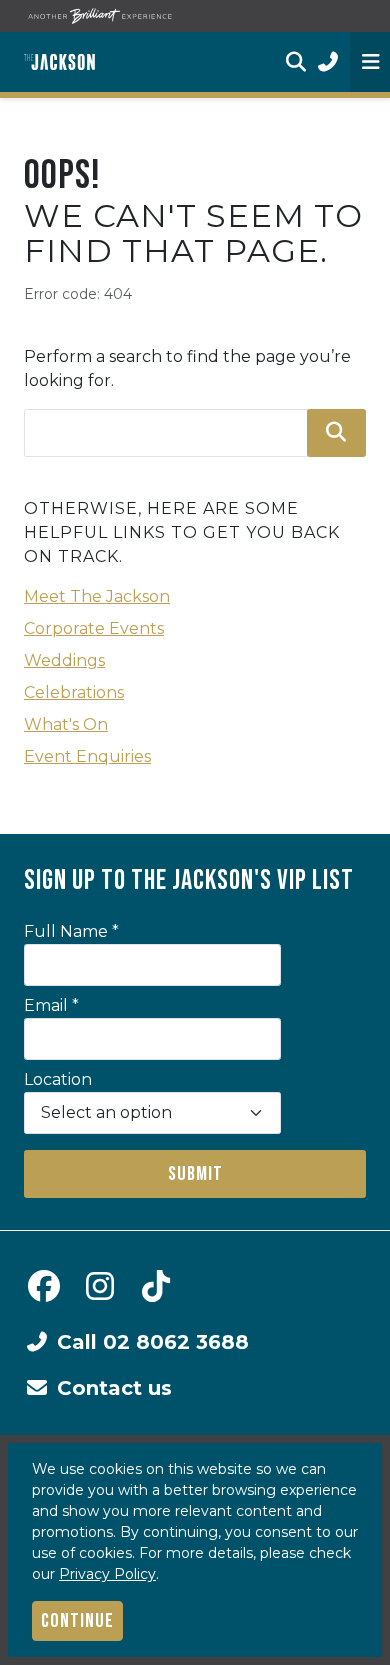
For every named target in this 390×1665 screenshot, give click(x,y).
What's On (66, 724)
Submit (195, 1174)
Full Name (71, 931)
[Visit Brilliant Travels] (100, 16)
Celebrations (74, 692)
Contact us (114, 1388)
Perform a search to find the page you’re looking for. (187, 368)
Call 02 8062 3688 (153, 1342)
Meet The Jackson (97, 596)
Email (51, 1005)
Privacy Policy (107, 1574)
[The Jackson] (60, 62)
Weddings (64, 660)
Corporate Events (94, 628)
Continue (77, 1621)
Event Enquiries (87, 756)
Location (58, 1079)
